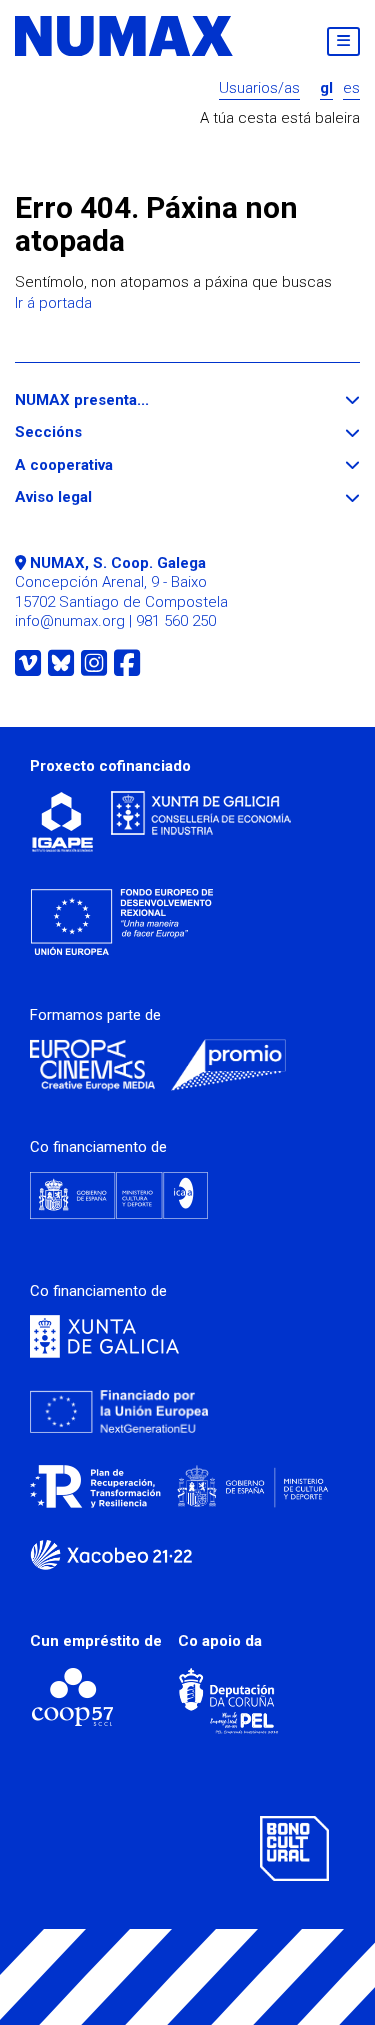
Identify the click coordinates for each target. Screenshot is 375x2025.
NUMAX (125, 36)
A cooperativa (100, 465)
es (351, 88)
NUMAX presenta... (118, 400)
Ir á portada (53, 303)
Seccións (85, 432)
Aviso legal (90, 497)
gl (326, 88)
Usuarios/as (259, 88)
